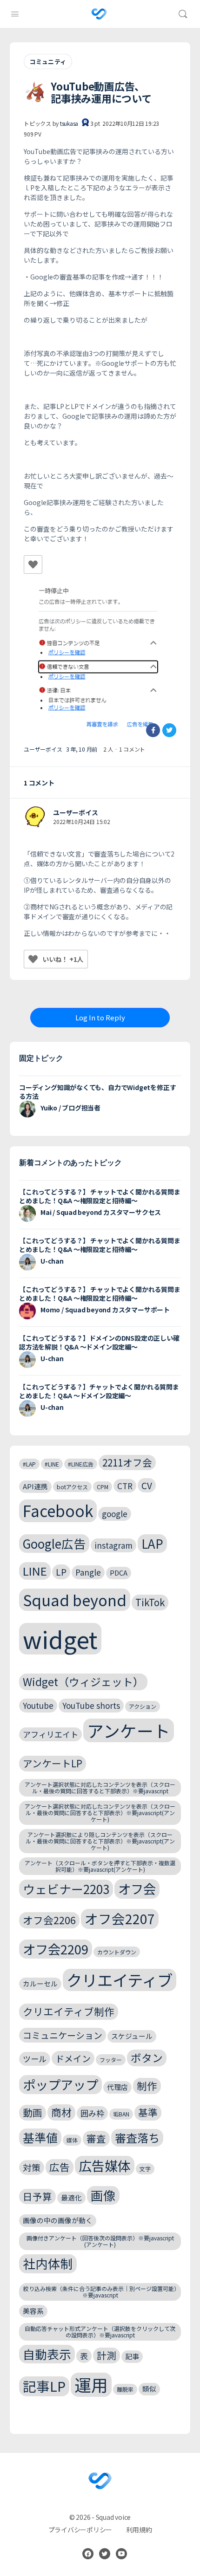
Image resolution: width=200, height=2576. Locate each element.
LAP (152, 1543)
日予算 (37, 2196)
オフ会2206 (49, 1920)
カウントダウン (117, 1952)
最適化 (71, 2197)
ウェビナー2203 (66, 1889)
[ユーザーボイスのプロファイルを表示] (35, 817)
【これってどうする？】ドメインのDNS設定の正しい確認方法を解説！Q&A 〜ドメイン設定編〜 (99, 1342)
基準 (148, 2112)
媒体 (72, 2140)
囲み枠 (92, 2113)
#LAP (29, 1464)
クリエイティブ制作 (69, 2011)
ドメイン (73, 2058)
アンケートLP (53, 1763)
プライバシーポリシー (80, 2530)
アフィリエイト (50, 1734)
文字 (145, 2169)
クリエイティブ (120, 1980)
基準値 (40, 2137)
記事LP (44, 2386)
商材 (61, 2112)
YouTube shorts (91, 1705)
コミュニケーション (63, 2035)
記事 (132, 2356)
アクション (143, 1706)
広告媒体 (105, 2165)
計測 (107, 2355)
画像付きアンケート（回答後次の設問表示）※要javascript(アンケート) (100, 2241)
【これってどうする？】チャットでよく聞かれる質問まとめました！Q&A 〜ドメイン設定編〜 (99, 1391)
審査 (96, 2138)
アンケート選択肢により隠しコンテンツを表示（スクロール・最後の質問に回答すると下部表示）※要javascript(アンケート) (100, 1841)
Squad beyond (75, 1599)
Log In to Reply (100, 1017)
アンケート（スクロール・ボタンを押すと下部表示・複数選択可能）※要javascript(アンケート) (100, 1866)
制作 (147, 2086)
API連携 (35, 1486)
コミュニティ (48, 62)
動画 (33, 2112)
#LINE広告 (81, 1464)
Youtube (38, 1705)
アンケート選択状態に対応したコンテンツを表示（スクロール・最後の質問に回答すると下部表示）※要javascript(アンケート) (100, 1813)
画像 (103, 2195)
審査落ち (137, 2138)
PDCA (119, 1573)
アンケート (129, 1730)
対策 (32, 2167)
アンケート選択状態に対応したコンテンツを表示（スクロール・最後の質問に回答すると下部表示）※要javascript (100, 1788)
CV (147, 1485)
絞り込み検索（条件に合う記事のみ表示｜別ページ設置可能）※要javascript (100, 2292)
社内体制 (48, 2263)
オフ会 (137, 1888)
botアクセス (72, 1487)
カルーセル (40, 1983)
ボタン (147, 2058)
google (115, 1514)
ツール (35, 2059)
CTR (125, 1486)
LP (61, 1572)
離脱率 (125, 2389)
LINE (35, 1571)
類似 (149, 2389)
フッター (111, 2060)
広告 (60, 2167)
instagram (113, 1545)
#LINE (52, 1464)
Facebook (58, 1511)
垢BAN (121, 2114)
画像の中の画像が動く (58, 2220)
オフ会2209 (56, 1949)
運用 (91, 2385)
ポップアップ (60, 2084)
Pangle (88, 1572)
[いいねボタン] (33, 565)
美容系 (33, 2311)
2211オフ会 (127, 1462)
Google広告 (54, 1543)
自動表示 (47, 2354)
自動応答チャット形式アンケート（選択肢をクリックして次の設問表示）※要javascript (100, 2332)
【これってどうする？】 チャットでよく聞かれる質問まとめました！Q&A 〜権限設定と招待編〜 (100, 1196)
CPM (103, 1487)
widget (60, 1639)
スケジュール (132, 2036)
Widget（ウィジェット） (83, 1682)
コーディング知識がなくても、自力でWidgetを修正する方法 (97, 1092)
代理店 (117, 2087)
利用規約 (139, 2530)
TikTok (150, 1602)
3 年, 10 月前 (82, 749)
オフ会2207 (120, 1918)
